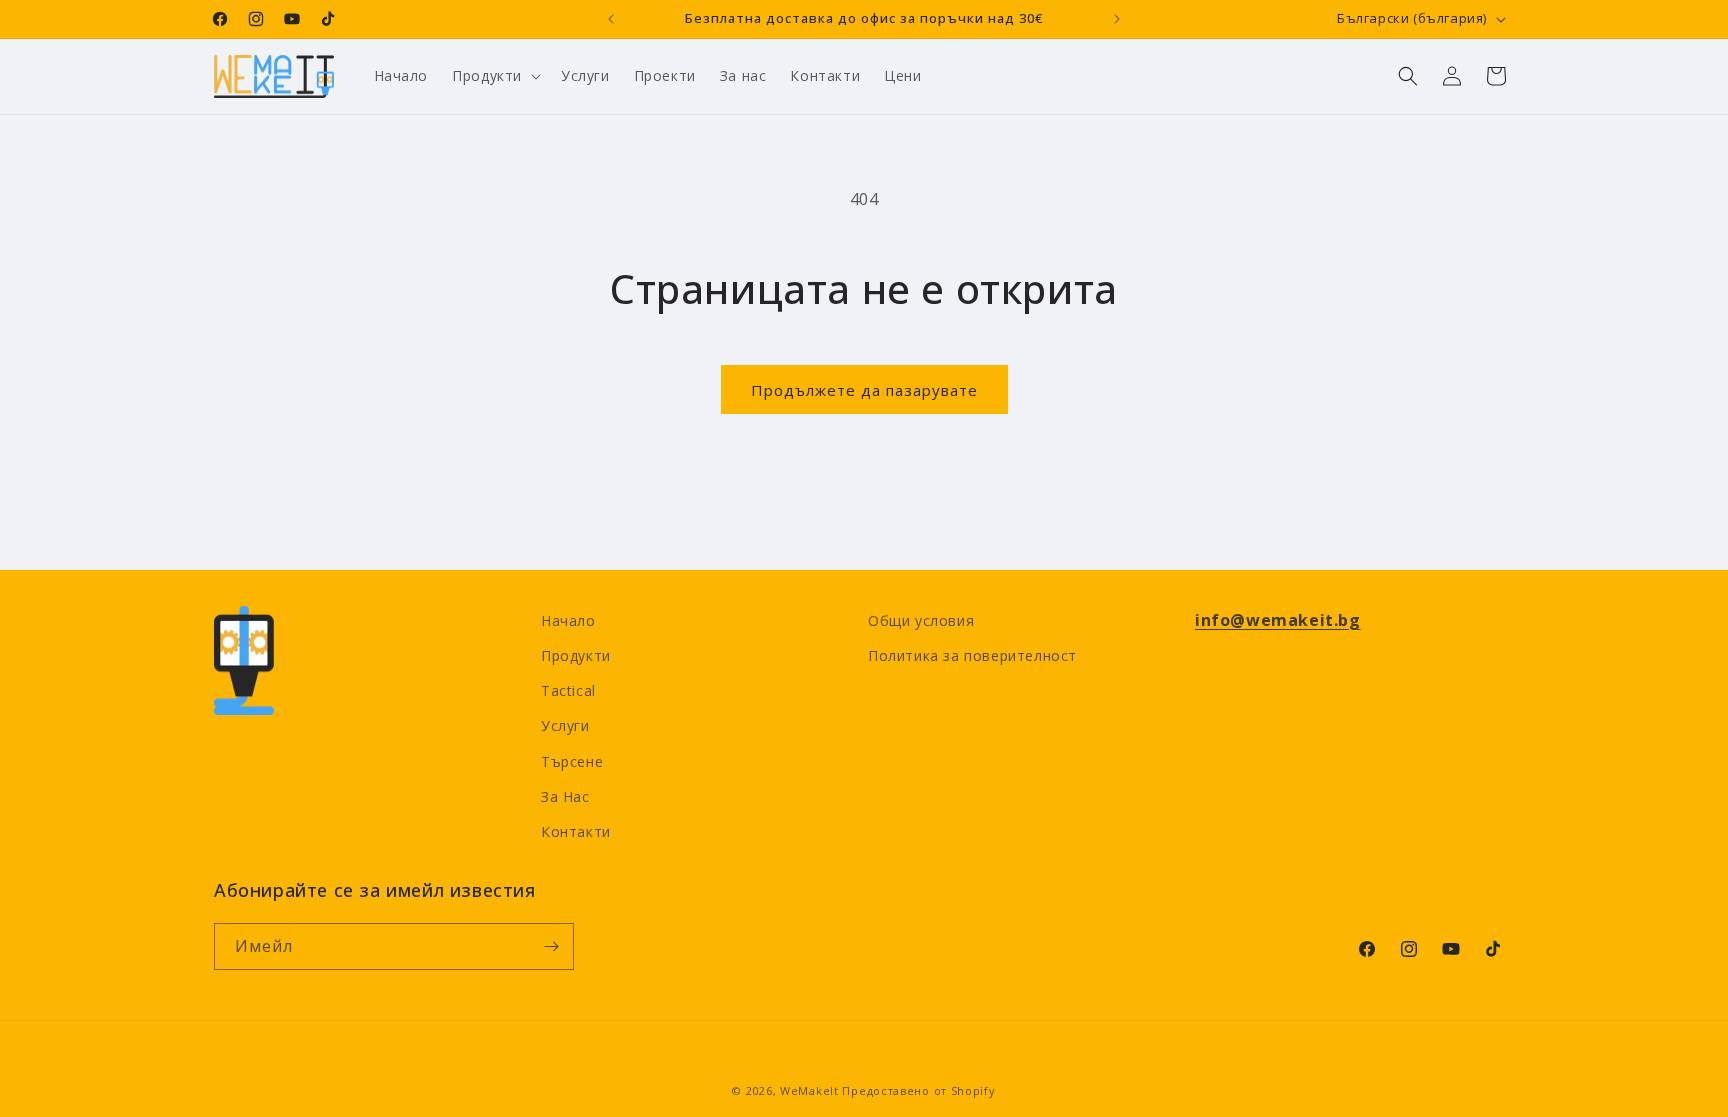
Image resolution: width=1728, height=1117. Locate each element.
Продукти (576, 655)
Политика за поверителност (972, 655)
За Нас (565, 796)
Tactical (568, 690)
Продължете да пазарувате (864, 390)
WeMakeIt (809, 1090)
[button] (494, 76)
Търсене (572, 761)
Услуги (565, 725)
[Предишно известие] (611, 19)
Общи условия (921, 620)
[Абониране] (551, 946)
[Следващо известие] (1117, 19)
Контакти (576, 831)
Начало (568, 620)
